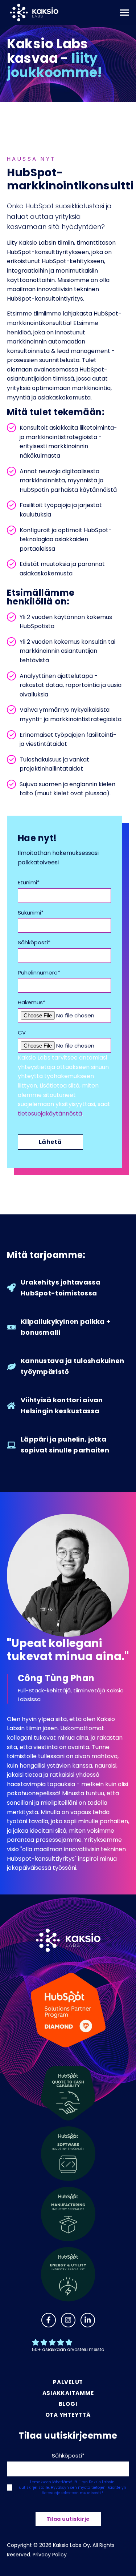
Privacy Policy (50, 2555)
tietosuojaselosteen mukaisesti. (72, 2493)
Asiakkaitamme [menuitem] (68, 2393)
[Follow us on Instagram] (68, 2320)
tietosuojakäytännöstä (50, 1114)
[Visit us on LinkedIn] (88, 2320)
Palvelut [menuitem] (68, 2382)
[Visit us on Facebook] (49, 2320)
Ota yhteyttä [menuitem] (68, 2415)
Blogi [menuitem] (68, 2404)
